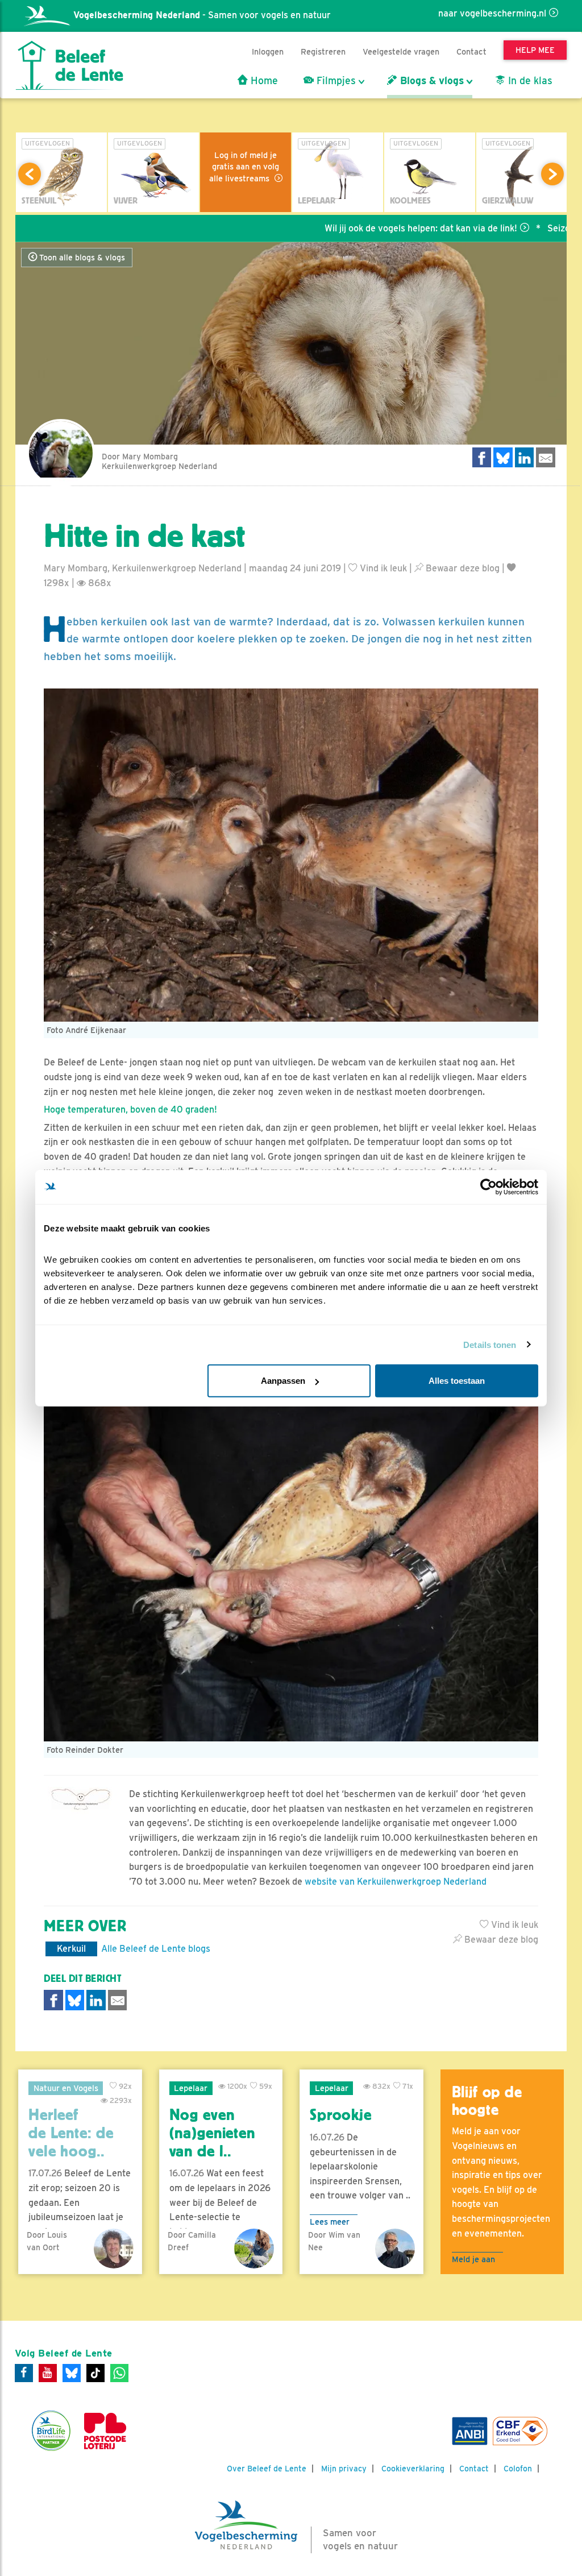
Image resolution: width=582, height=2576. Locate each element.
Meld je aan (473, 2259)
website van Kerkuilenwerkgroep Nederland (396, 1882)
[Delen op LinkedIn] (525, 457)
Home (263, 81)
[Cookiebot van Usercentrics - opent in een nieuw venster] (489, 1187)
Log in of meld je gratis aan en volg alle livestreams (244, 167)
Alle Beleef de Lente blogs (156, 1949)
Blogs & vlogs (431, 81)
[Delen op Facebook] (482, 457)
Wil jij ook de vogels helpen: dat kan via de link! (356, 228)
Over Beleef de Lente (267, 2469)
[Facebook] (24, 2373)
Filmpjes (335, 81)
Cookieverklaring (413, 2469)
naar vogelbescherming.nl (492, 13)
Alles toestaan (457, 1381)
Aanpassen (283, 1381)
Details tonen (490, 1344)
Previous (30, 174)
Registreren (323, 51)
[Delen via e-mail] (546, 457)
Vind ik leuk (382, 568)
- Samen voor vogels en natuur (202, 15)
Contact (471, 51)
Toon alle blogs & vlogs (81, 258)
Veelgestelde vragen (401, 51)
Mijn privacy (344, 2469)
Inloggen (268, 51)
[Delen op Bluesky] (503, 457)
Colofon (518, 2469)
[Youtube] (48, 2373)
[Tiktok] (95, 2373)
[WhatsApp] (119, 2373)
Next (552, 174)
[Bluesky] (72, 2373)
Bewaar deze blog (462, 568)
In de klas (529, 81)
